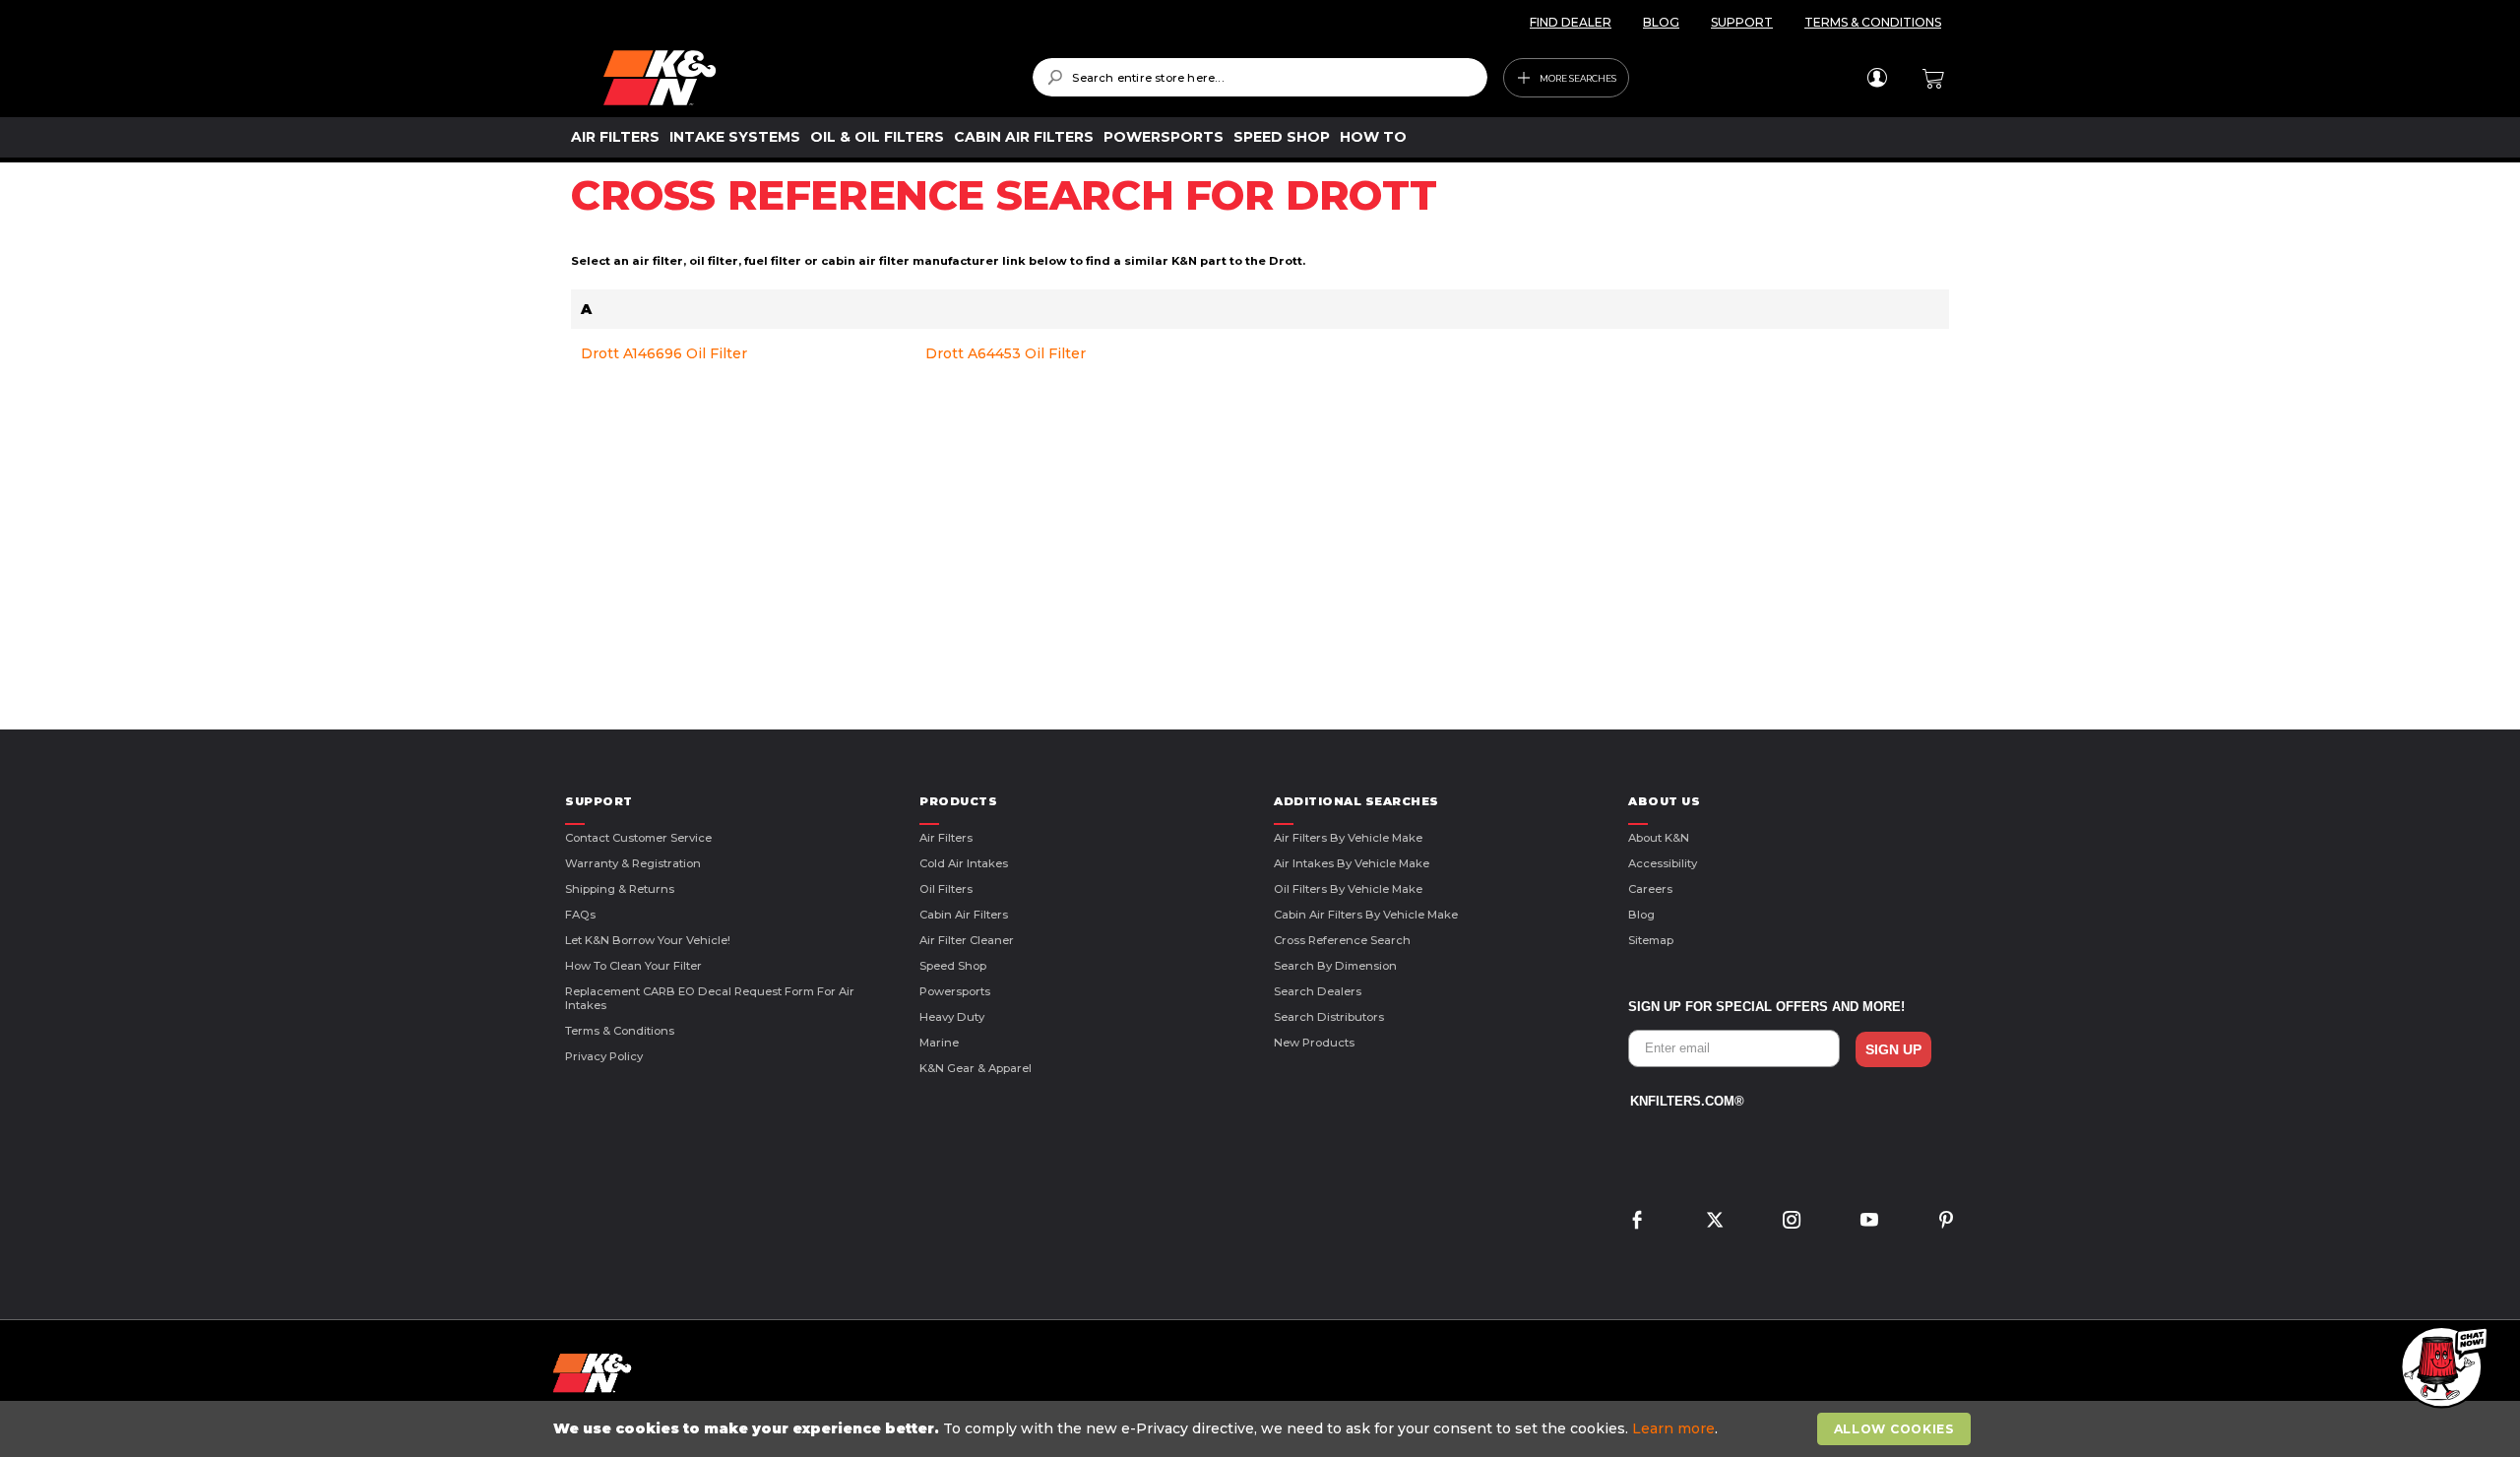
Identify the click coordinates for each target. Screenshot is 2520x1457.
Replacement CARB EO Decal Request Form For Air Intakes (710, 998)
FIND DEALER (1571, 22)
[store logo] (804, 78)
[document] (1262, 1429)
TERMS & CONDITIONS (1873, 22)
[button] (2441, 1368)
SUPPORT (1742, 22)
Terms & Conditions (620, 1031)
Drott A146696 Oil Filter (664, 353)
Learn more (1673, 1428)
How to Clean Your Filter (633, 966)
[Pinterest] (1946, 1222)
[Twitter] (1715, 1222)
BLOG (1661, 22)
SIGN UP (1893, 1049)
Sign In (1877, 78)
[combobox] (1260, 77)
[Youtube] (1869, 1222)
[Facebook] (1637, 1222)
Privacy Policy (604, 1056)
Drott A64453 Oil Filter (1006, 353)
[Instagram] (1792, 1222)
